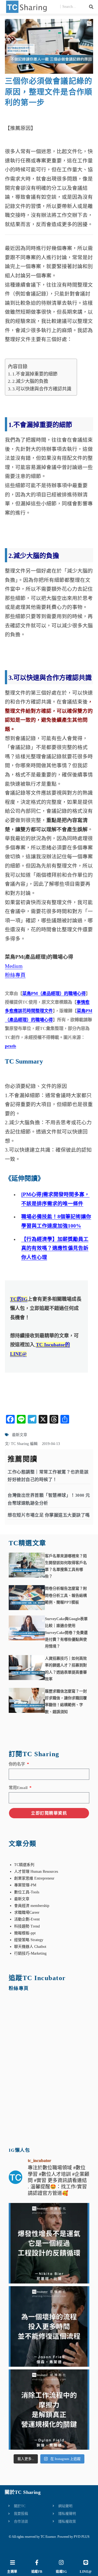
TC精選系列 (24, 1865)
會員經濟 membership (32, 1906)
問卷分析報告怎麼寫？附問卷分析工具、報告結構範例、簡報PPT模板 (66, 1595)
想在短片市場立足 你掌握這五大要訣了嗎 (49, 1515)
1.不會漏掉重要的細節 (35, 374)
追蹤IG (61, 2572)
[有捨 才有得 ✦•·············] (49, 2326)
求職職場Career (27, 1912)
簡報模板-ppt (25, 1933)
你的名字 (17, 1764)
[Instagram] (61, 2562)
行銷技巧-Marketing (30, 1953)
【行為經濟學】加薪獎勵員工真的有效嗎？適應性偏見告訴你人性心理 (55, 1248)
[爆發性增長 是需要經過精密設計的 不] (49, 2243)
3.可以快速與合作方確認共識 (42, 389)
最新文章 (20, 1435)
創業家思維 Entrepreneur (34, 1878)
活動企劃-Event (27, 1919)
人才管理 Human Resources (36, 1872)
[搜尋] (91, 7)
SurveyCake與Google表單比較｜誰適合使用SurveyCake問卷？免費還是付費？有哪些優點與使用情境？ (66, 1633)
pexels (10, 1046)
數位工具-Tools (27, 1892)
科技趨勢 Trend (27, 1926)
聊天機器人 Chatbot (30, 1947)
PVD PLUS (82, 2537)
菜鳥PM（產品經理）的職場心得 (54, 993)
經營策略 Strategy (29, 1940)
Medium (14, 966)
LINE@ (86, 2572)
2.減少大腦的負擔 (30, 381)
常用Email (19, 1788)
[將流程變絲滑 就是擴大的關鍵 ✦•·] (49, 2410)
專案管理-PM (25, 1885)
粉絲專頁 (15, 975)
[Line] (86, 2562)
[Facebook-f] (37, 2562)
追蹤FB (37, 2572)
